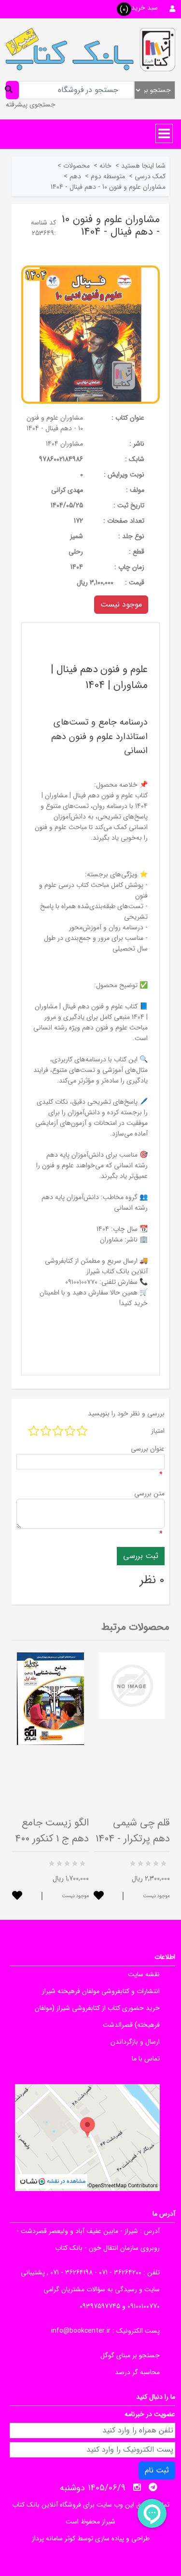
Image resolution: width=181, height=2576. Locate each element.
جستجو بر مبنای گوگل (130, 2355)
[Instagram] (137, 2487)
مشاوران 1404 (64, 444)
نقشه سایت (144, 1974)
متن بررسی (149, 1493)
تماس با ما (146, 2059)
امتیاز (158, 1431)
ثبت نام (157, 2470)
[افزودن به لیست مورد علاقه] (17, 1896)
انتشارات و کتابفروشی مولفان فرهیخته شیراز (101, 1991)
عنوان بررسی (148, 1449)
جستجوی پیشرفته (31, 105)
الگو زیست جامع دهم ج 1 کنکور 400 (52, 1831)
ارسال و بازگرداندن (135, 2042)
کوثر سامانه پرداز (54, 2538)
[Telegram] (153, 2487)
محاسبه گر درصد (137, 2372)
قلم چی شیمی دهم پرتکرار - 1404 (133, 1831)
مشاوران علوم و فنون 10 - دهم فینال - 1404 (55, 423)
